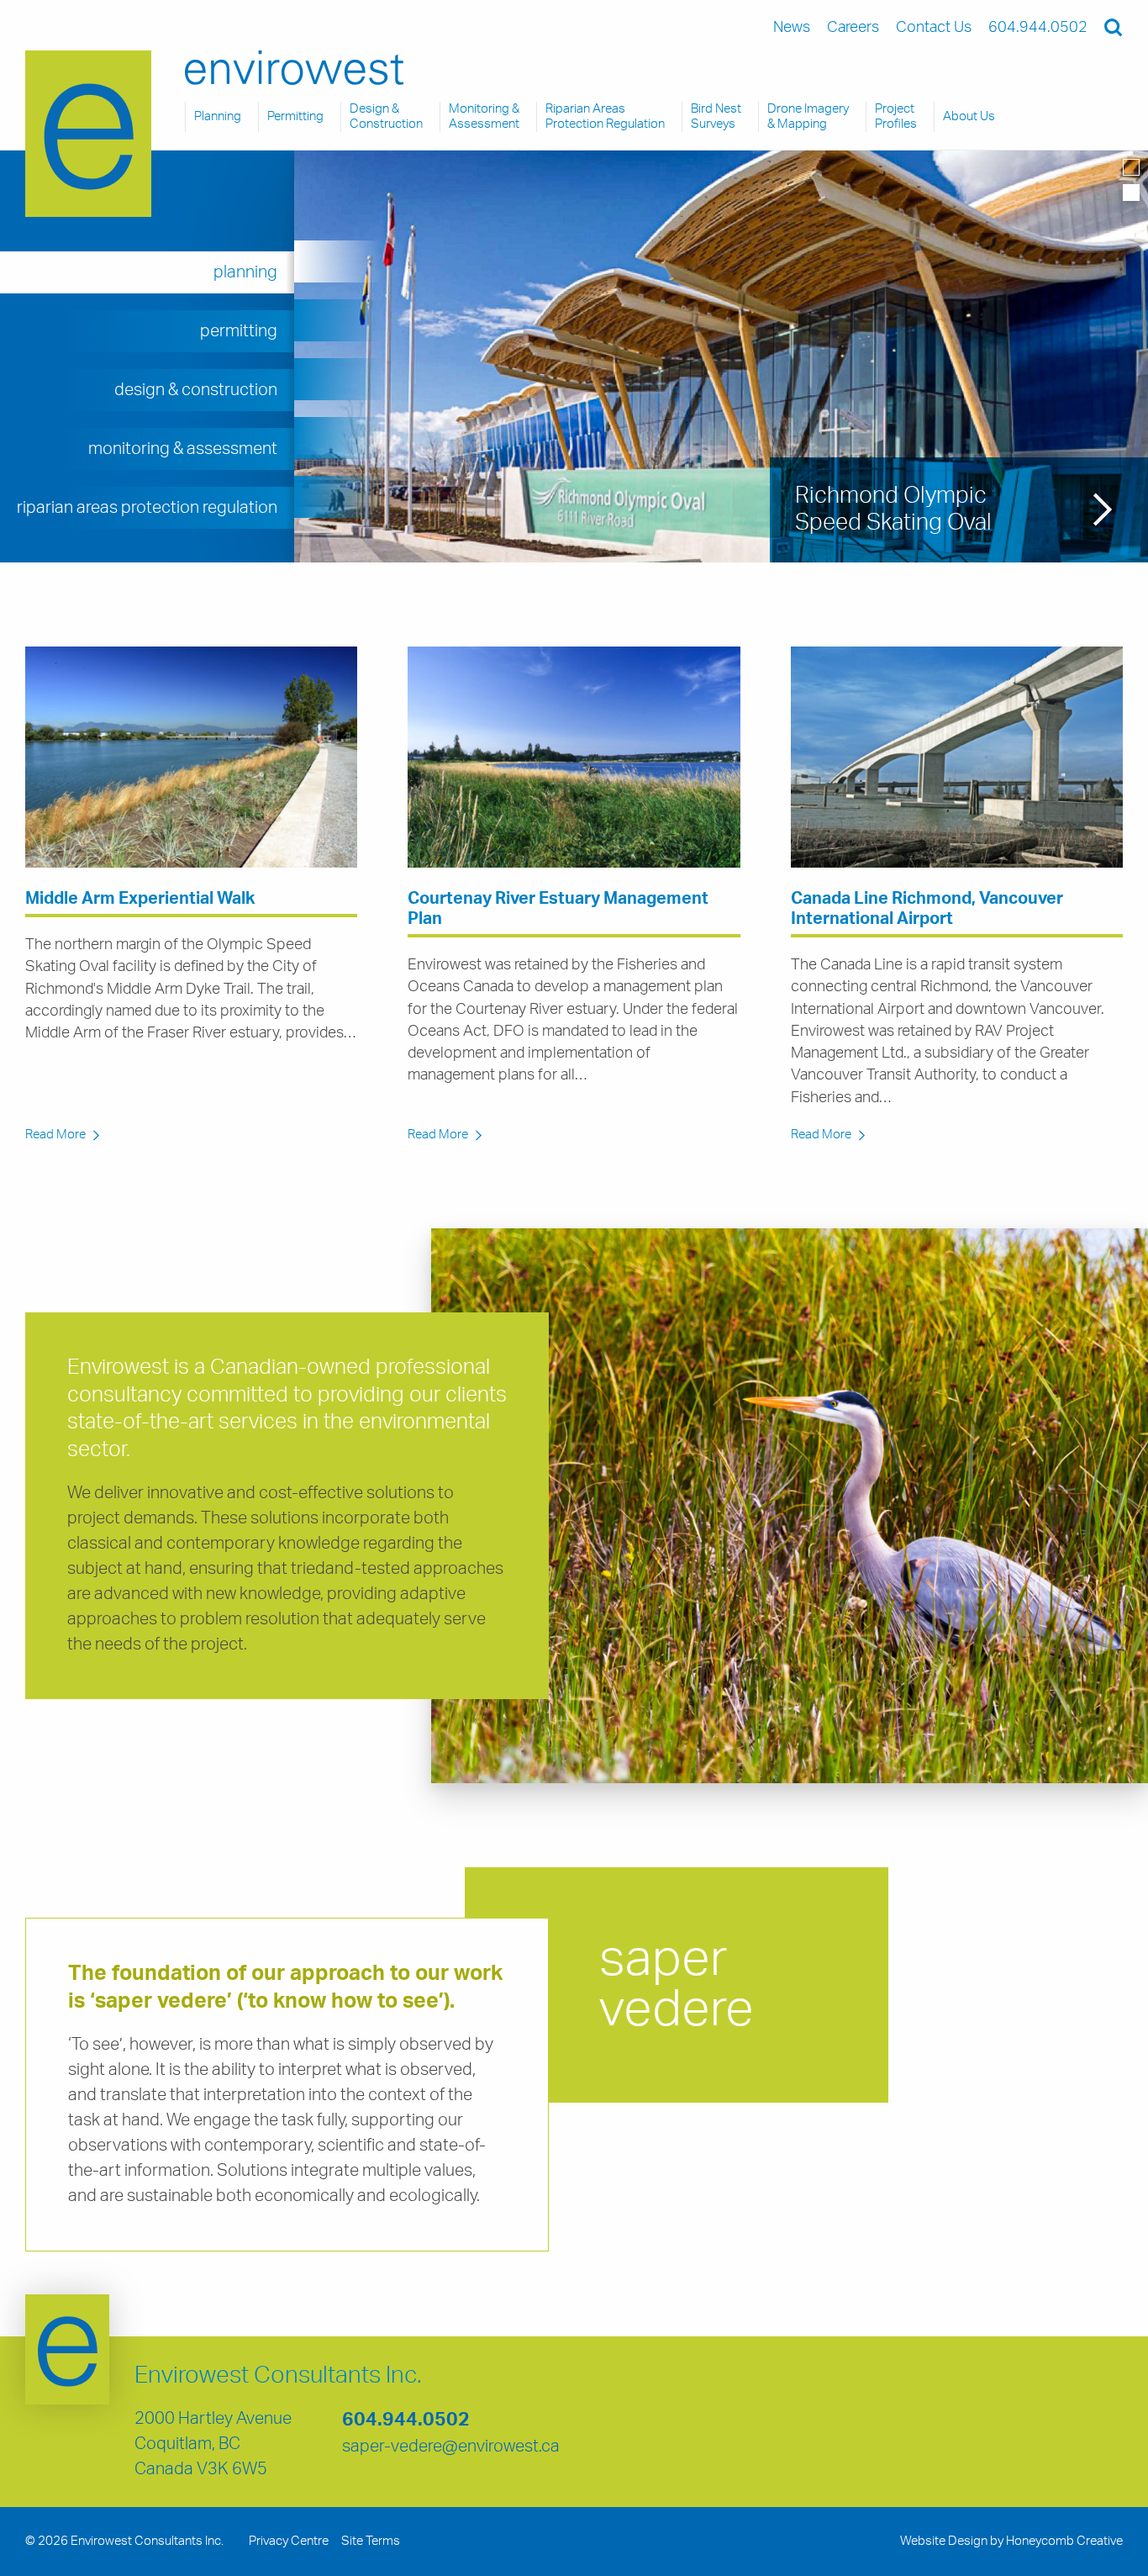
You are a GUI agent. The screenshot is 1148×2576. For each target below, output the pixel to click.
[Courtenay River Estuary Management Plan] (574, 757)
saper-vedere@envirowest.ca (451, 2447)
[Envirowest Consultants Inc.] (88, 134)
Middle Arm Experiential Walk (140, 899)
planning (245, 272)
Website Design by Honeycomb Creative (1011, 2541)
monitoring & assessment (183, 449)
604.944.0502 (406, 2420)
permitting (239, 331)
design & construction (196, 390)
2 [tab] (1131, 193)
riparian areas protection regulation (147, 508)
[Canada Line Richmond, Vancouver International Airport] (957, 757)
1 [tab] (1131, 167)
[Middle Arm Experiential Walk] (191, 757)
